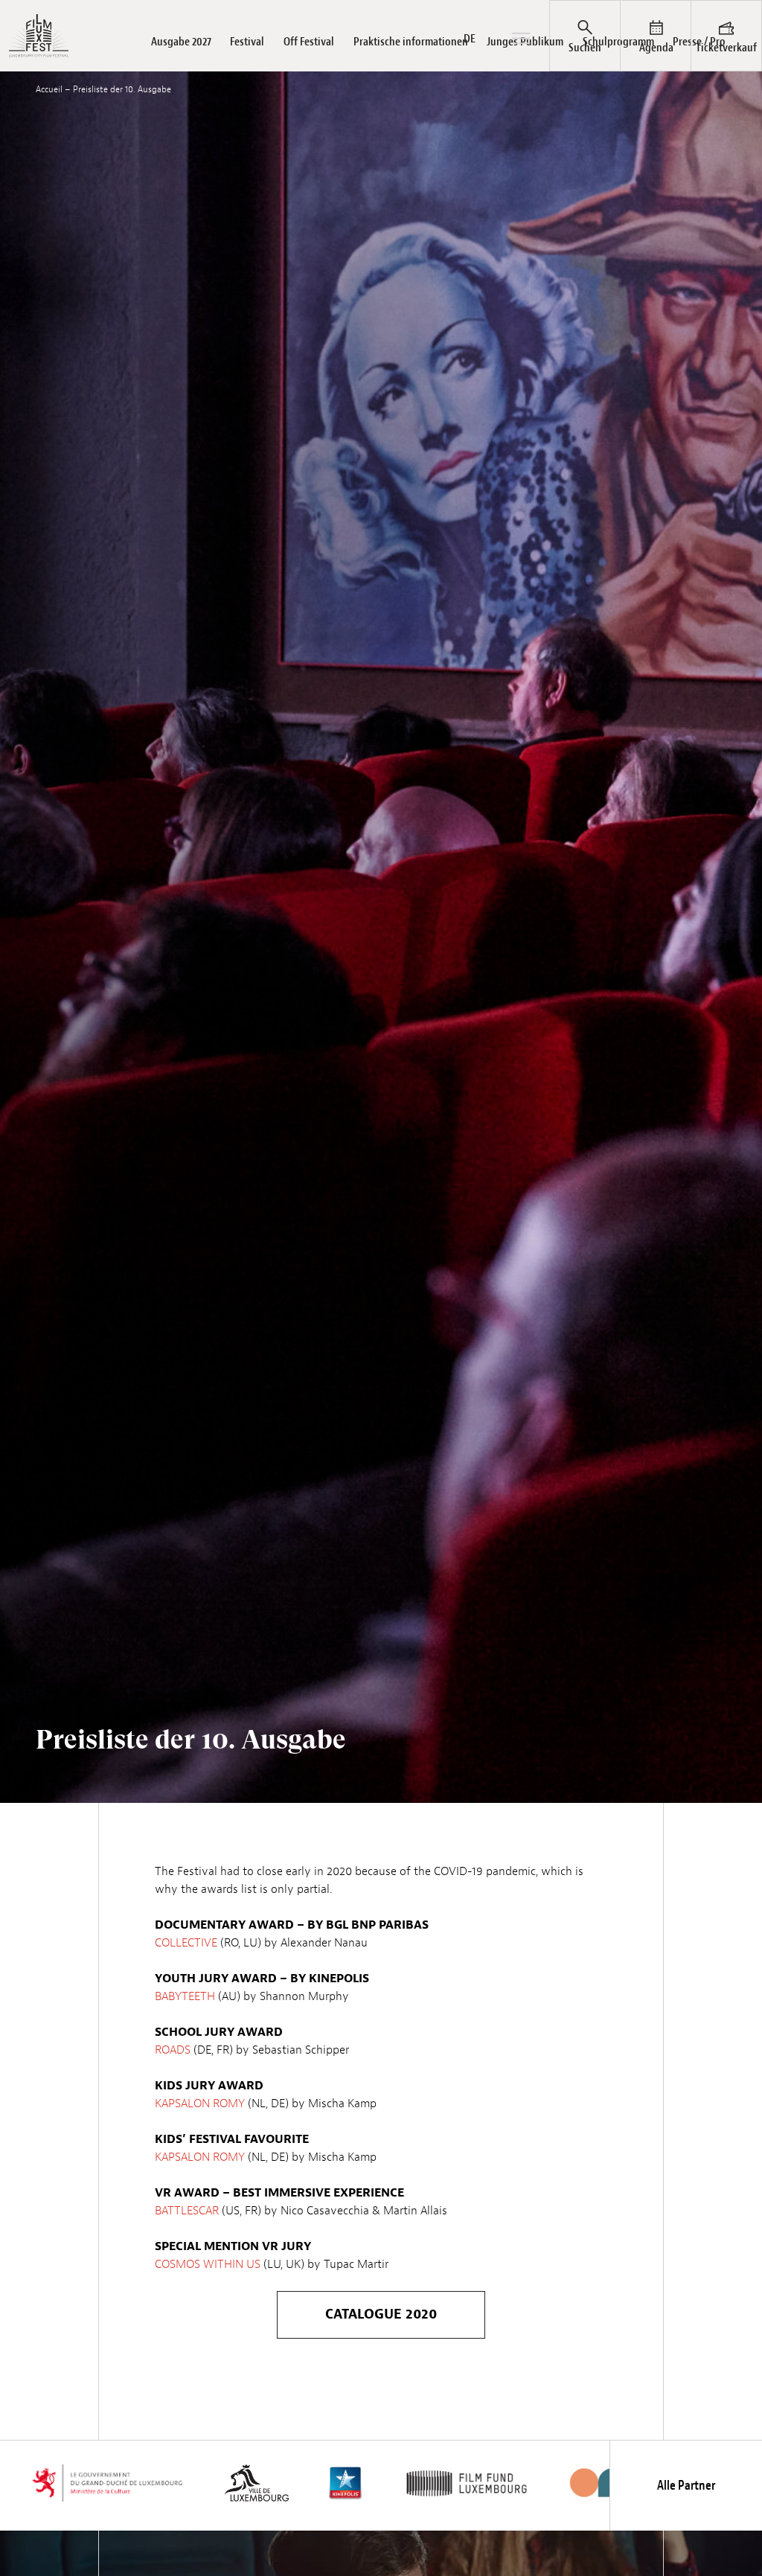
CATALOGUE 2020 (381, 2314)
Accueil (49, 89)
